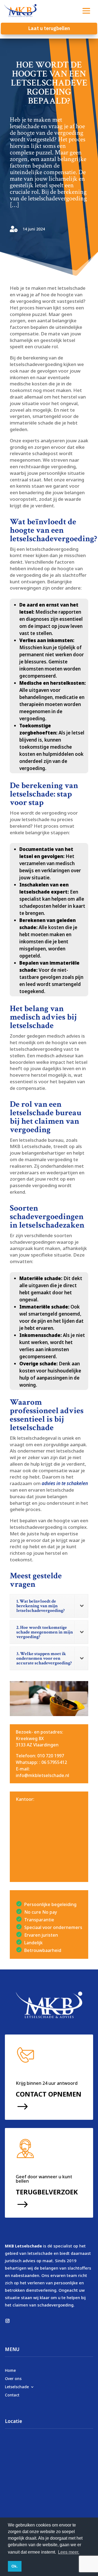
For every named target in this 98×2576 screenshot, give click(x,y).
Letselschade (17, 2386)
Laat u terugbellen (49, 28)
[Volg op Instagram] (7, 2321)
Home (10, 2370)
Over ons (13, 2378)
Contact (12, 2395)
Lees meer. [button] (69, 2552)
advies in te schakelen (65, 1483)
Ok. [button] (15, 2566)
